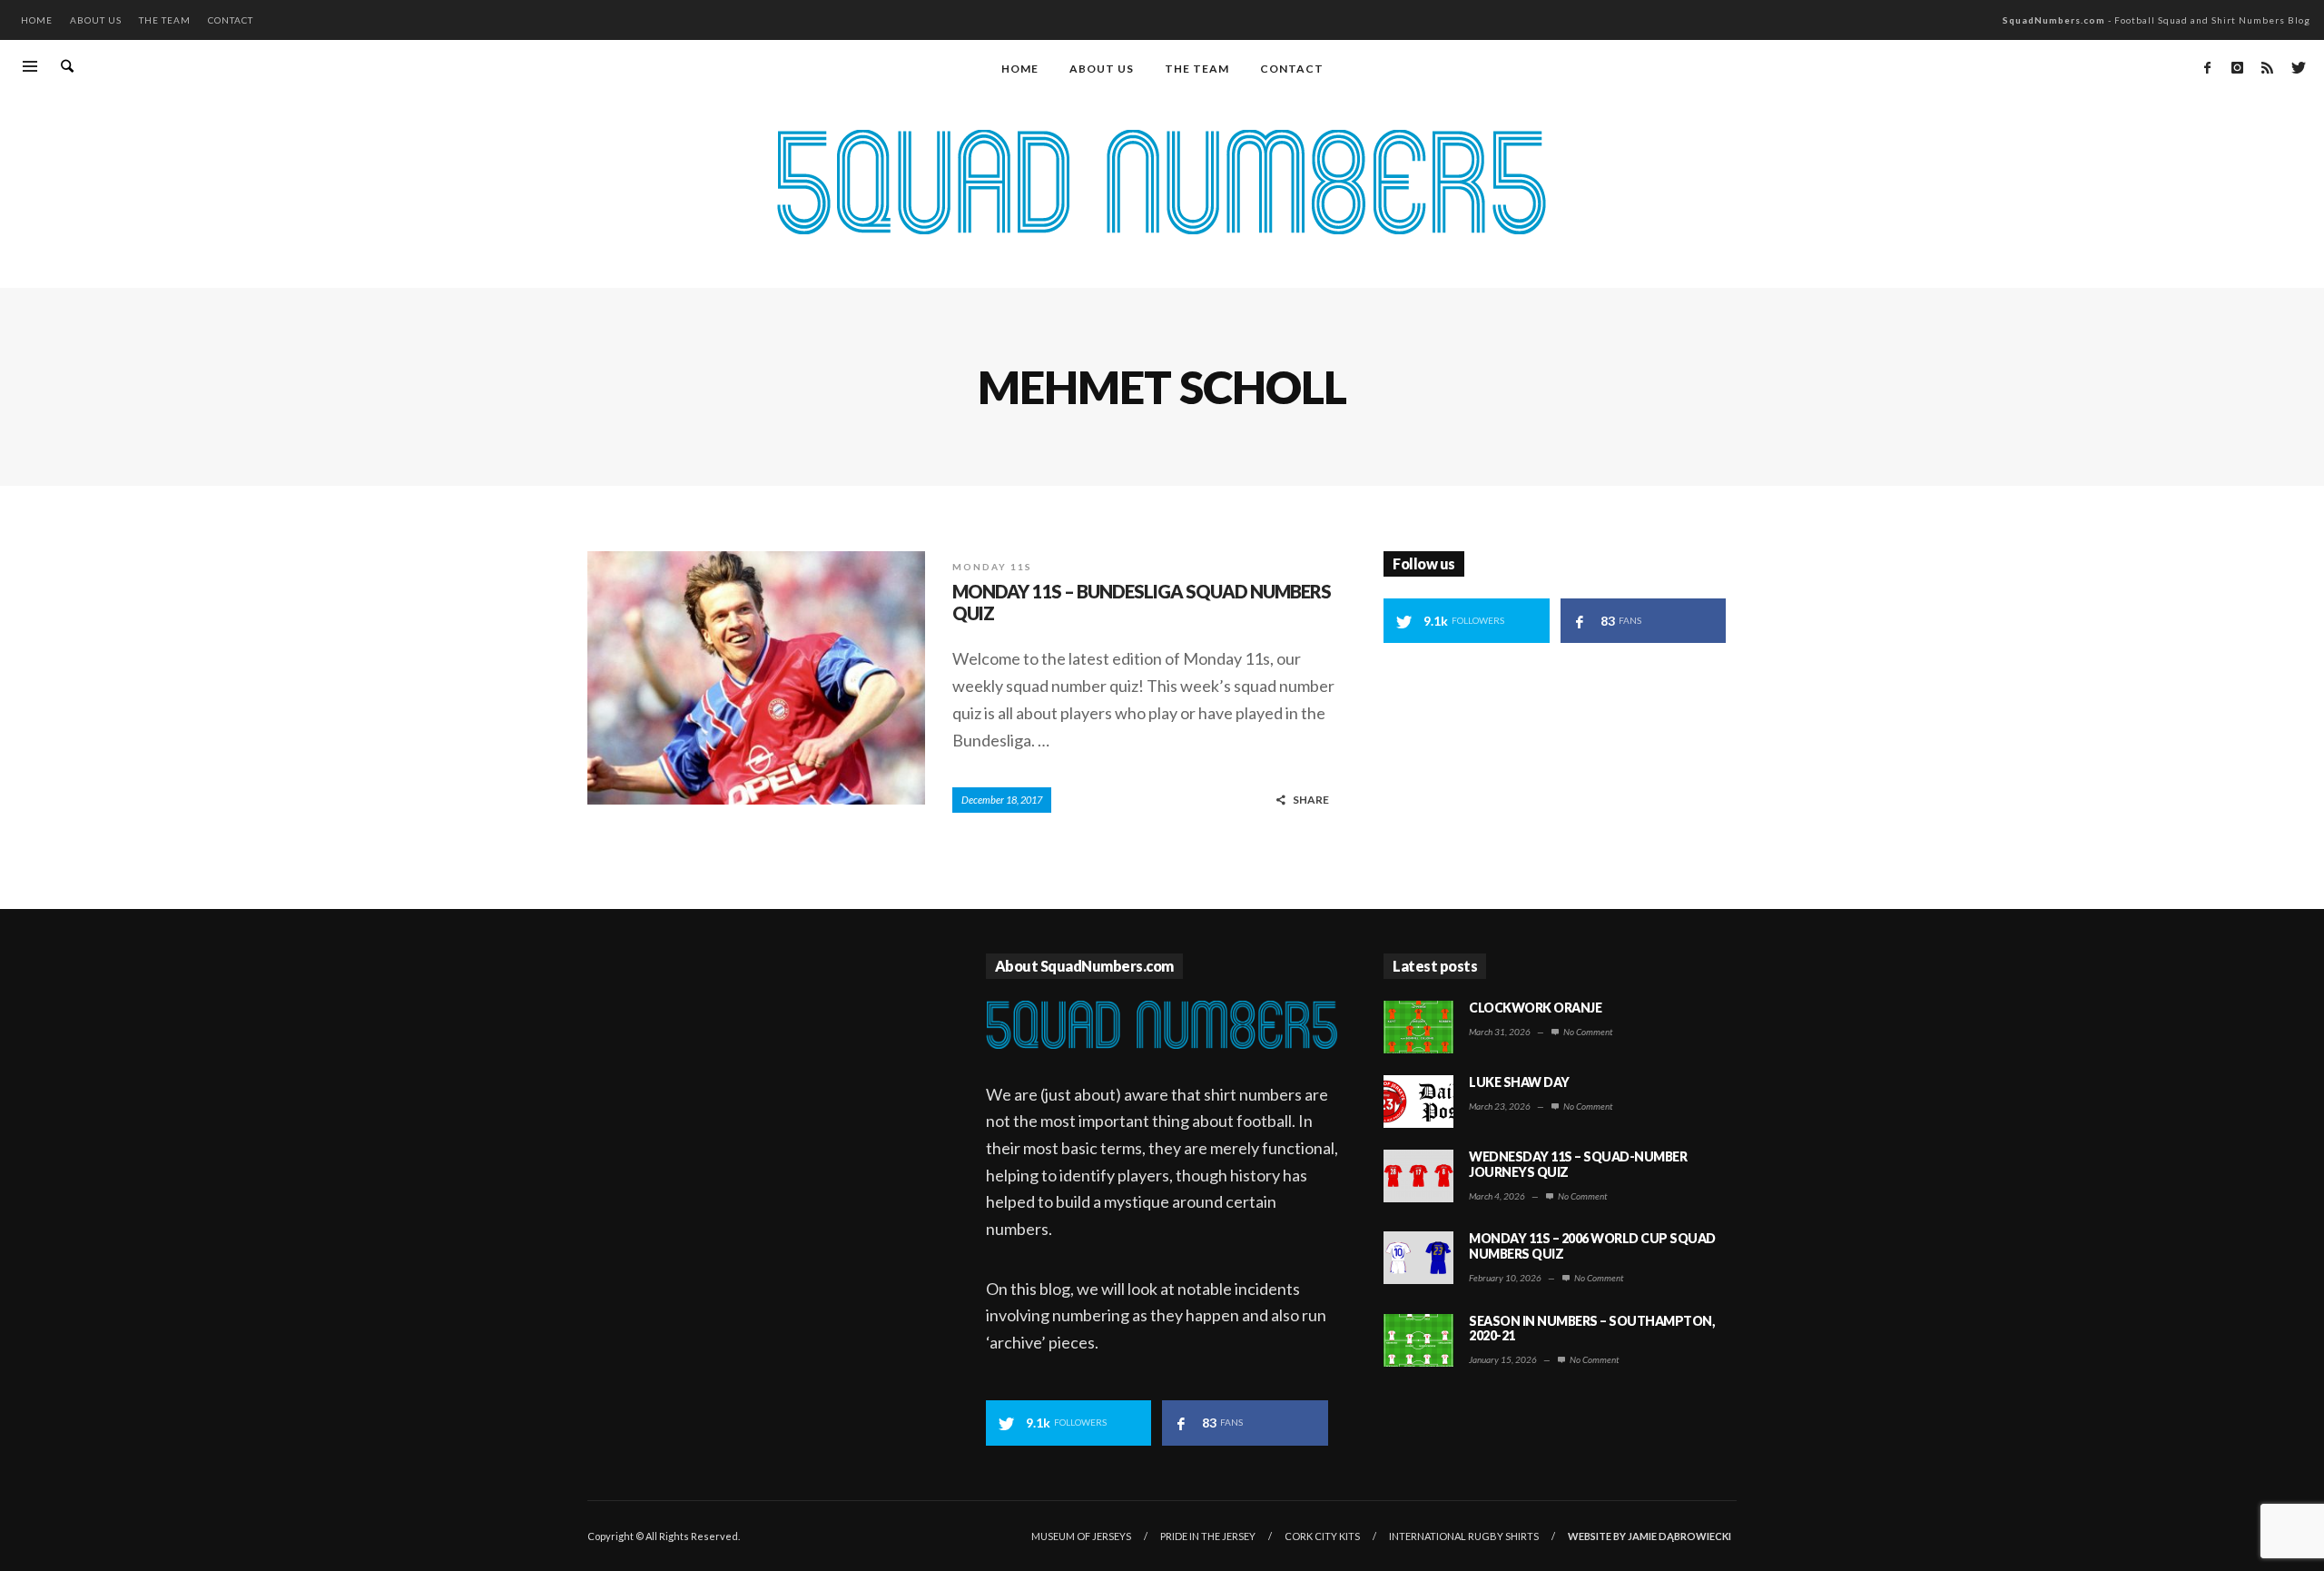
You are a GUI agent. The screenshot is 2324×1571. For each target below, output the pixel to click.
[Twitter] (2297, 67)
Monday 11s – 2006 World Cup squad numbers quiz (1592, 1246)
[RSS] (2267, 67)
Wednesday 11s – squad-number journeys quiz (1578, 1164)
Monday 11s (992, 567)
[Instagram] (2237, 67)
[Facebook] (2207, 67)
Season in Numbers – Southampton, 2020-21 (1591, 1329)
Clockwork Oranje (1535, 1008)
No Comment (1587, 1032)
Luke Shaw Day (1519, 1082)
